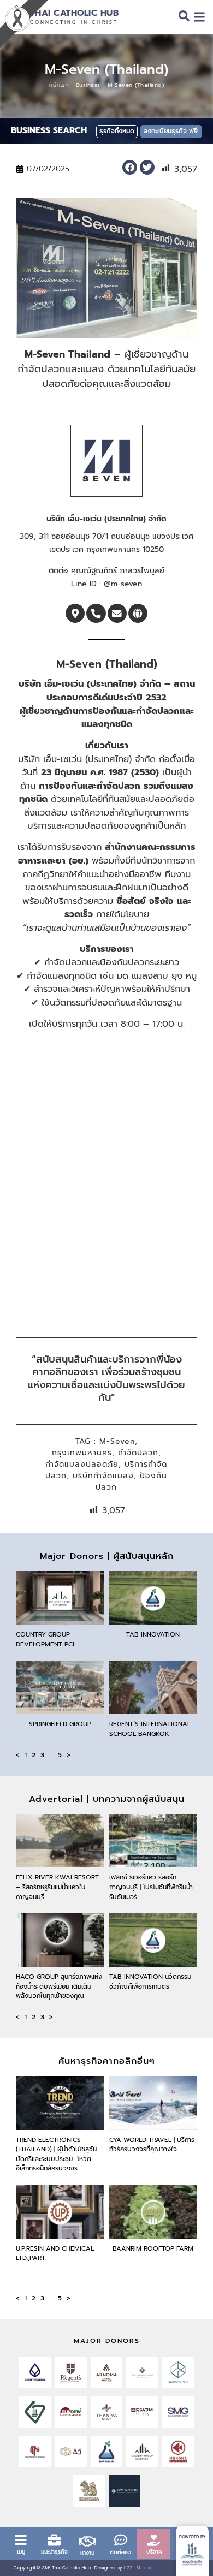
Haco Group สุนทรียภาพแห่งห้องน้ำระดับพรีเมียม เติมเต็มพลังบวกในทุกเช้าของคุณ (59, 1986)
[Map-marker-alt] (75, 613)
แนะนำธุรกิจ (54, 2552)
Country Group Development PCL (46, 1639)
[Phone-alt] (96, 613)
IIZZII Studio (137, 2568)
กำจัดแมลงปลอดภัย (82, 1464)
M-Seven (117, 1441)
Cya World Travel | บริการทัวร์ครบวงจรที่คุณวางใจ (152, 2145)
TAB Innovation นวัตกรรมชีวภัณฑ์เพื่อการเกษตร (150, 1982)
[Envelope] (117, 613)
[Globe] (138, 613)
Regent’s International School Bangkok (150, 1729)
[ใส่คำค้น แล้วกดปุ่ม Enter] (184, 18)
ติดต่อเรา (120, 2552)
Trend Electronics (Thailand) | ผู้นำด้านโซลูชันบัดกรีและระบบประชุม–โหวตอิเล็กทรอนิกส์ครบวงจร (56, 2154)
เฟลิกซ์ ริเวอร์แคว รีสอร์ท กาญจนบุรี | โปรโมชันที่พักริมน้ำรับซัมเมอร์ (151, 1887)
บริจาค (154, 2552)
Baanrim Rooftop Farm (153, 2248)
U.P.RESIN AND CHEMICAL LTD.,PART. (55, 2253)
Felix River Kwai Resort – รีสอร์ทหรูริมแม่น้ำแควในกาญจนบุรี (57, 1887)
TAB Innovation (153, 1634)
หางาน (87, 2553)
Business (88, 85)
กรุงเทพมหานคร (82, 1453)
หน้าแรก (59, 85)
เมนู (21, 2552)
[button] (130, 167)
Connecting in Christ (74, 23)
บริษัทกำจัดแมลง (103, 1476)
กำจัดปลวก (138, 1453)
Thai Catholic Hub (75, 13)
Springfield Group (60, 1724)
